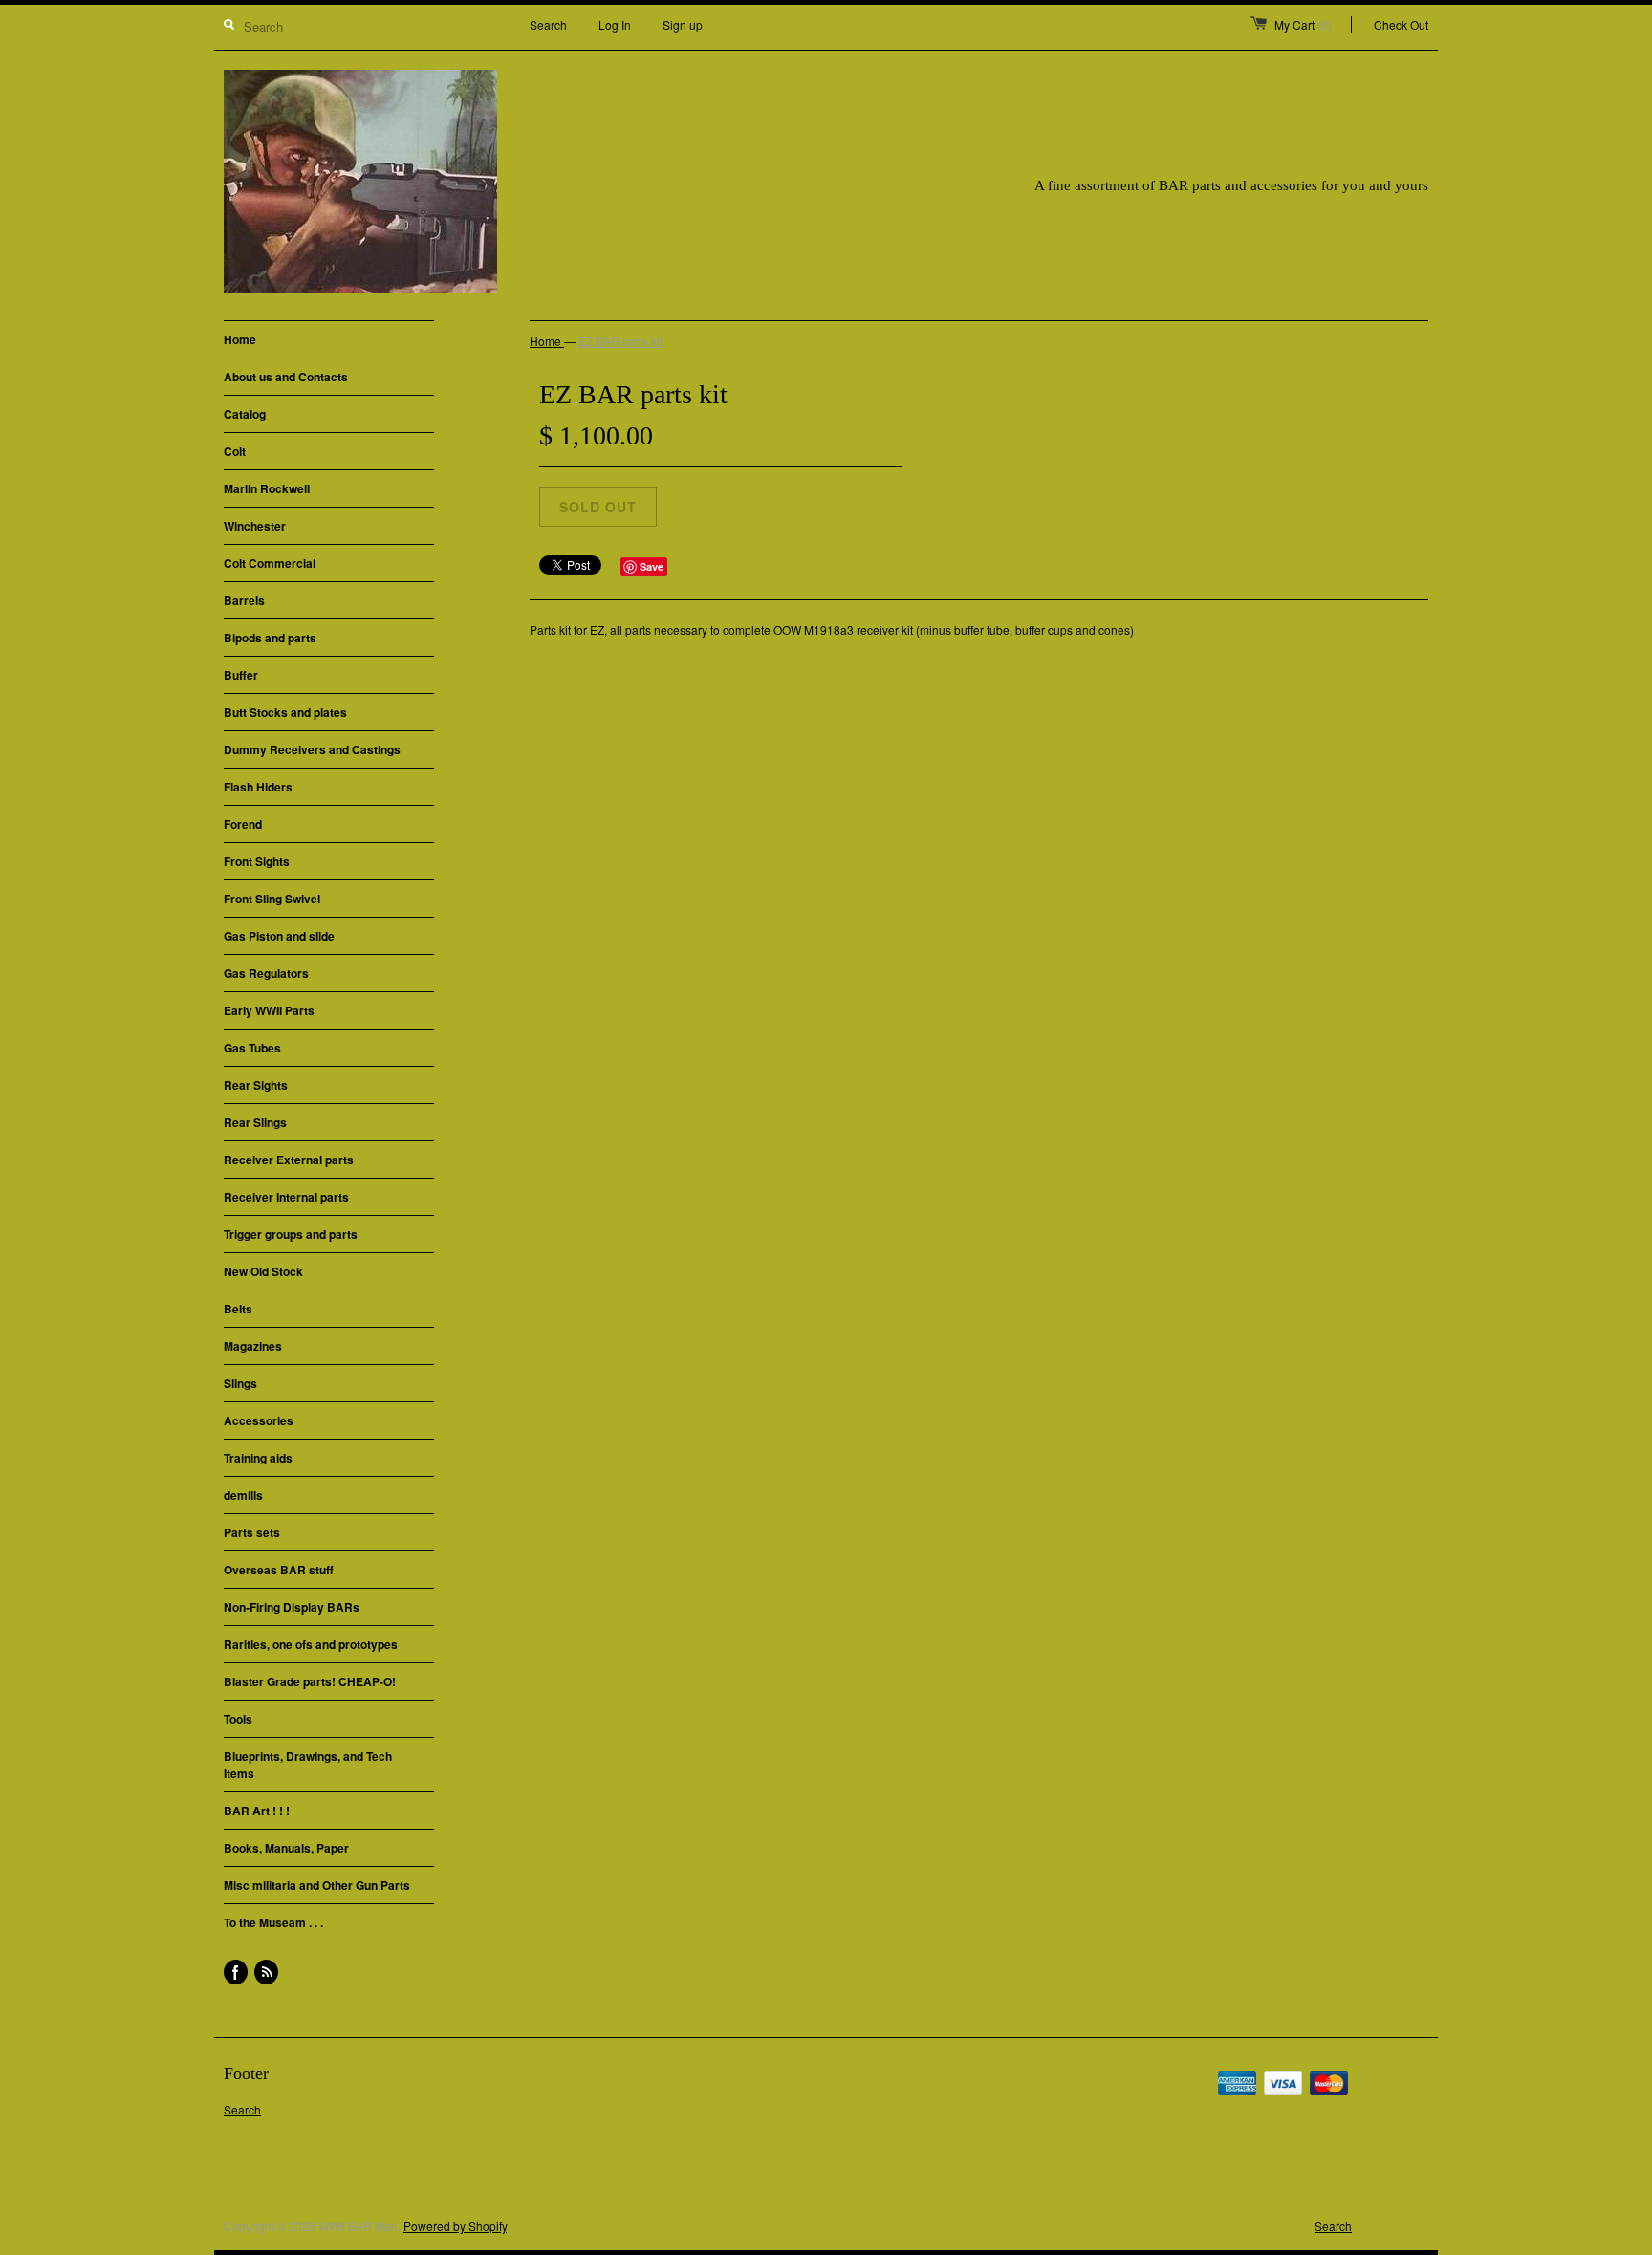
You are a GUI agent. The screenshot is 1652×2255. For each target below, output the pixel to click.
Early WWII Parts (269, 1010)
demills (243, 1495)
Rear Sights (256, 1085)
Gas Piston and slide (279, 936)
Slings (240, 1383)
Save (652, 566)
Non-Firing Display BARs (292, 1607)
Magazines (253, 1346)
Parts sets (252, 1532)
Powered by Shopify (455, 2226)
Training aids (258, 1458)
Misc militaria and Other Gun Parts (317, 1885)
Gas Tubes (252, 1048)
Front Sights (257, 861)
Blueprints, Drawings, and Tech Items (308, 1765)
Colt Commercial (270, 563)
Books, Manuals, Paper (286, 1848)
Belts (238, 1309)
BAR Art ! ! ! (257, 1811)
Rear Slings (255, 1122)
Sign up (683, 24)
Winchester (255, 526)
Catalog (245, 414)
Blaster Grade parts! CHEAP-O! (310, 1681)
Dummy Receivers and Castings (312, 749)
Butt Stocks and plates (285, 712)
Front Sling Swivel (272, 899)
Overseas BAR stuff (279, 1570)
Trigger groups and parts (291, 1234)
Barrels (244, 600)
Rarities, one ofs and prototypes (311, 1644)
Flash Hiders (258, 787)
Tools (238, 1719)
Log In (615, 24)
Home (240, 339)
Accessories (259, 1420)
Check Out (1401, 24)
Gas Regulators (266, 973)
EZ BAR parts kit (620, 341)
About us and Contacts (286, 377)
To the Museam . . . (273, 1922)
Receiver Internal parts (286, 1197)
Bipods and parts (270, 638)
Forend (243, 824)
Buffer (241, 675)
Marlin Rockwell (267, 488)
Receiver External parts (289, 1160)
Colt (235, 451)
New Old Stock (263, 1271)
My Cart (1303, 24)
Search (548, 24)
